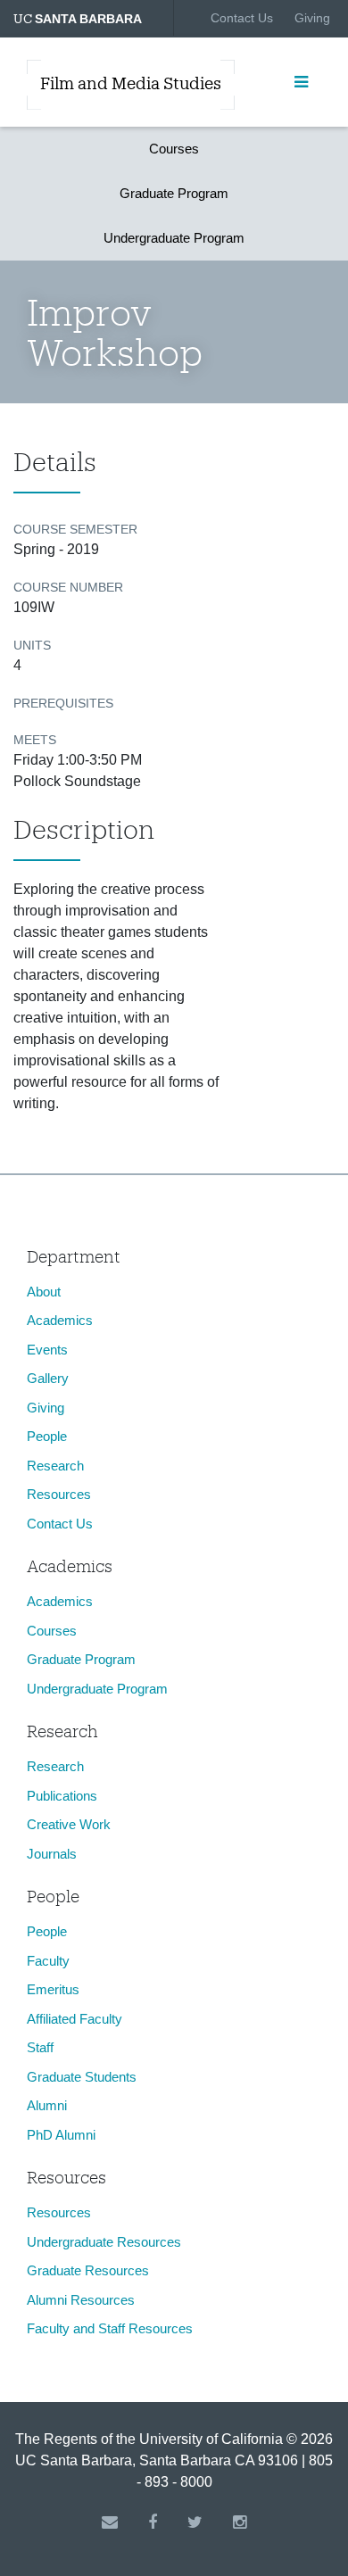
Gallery (48, 1378)
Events (47, 1350)
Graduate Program (174, 193)
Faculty (48, 1961)
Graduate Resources (88, 2270)
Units (32, 645)
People (47, 1436)
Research (55, 1466)
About (44, 1292)
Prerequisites (63, 703)
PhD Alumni (61, 2135)
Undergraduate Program (174, 238)
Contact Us (242, 18)
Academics (60, 1320)
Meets (35, 740)
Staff (40, 2047)
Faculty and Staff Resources (110, 2328)
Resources (59, 1494)
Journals (52, 1854)
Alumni (47, 2105)
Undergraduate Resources (104, 2242)
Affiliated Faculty (75, 2019)
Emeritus (53, 1989)
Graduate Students (82, 2077)
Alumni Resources (81, 2300)
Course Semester (75, 529)
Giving (312, 18)
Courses (174, 149)
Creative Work (69, 1824)
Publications (62, 1796)
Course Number (68, 587)
